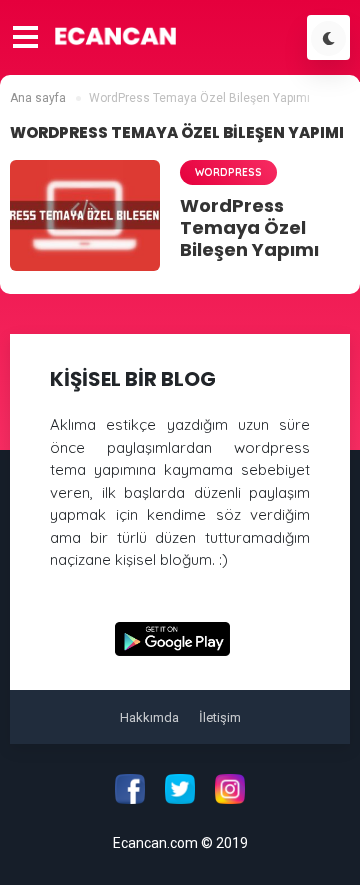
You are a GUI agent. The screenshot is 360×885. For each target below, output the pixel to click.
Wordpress (228, 172)
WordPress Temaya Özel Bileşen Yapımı (249, 227)
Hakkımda (149, 717)
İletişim (220, 717)
